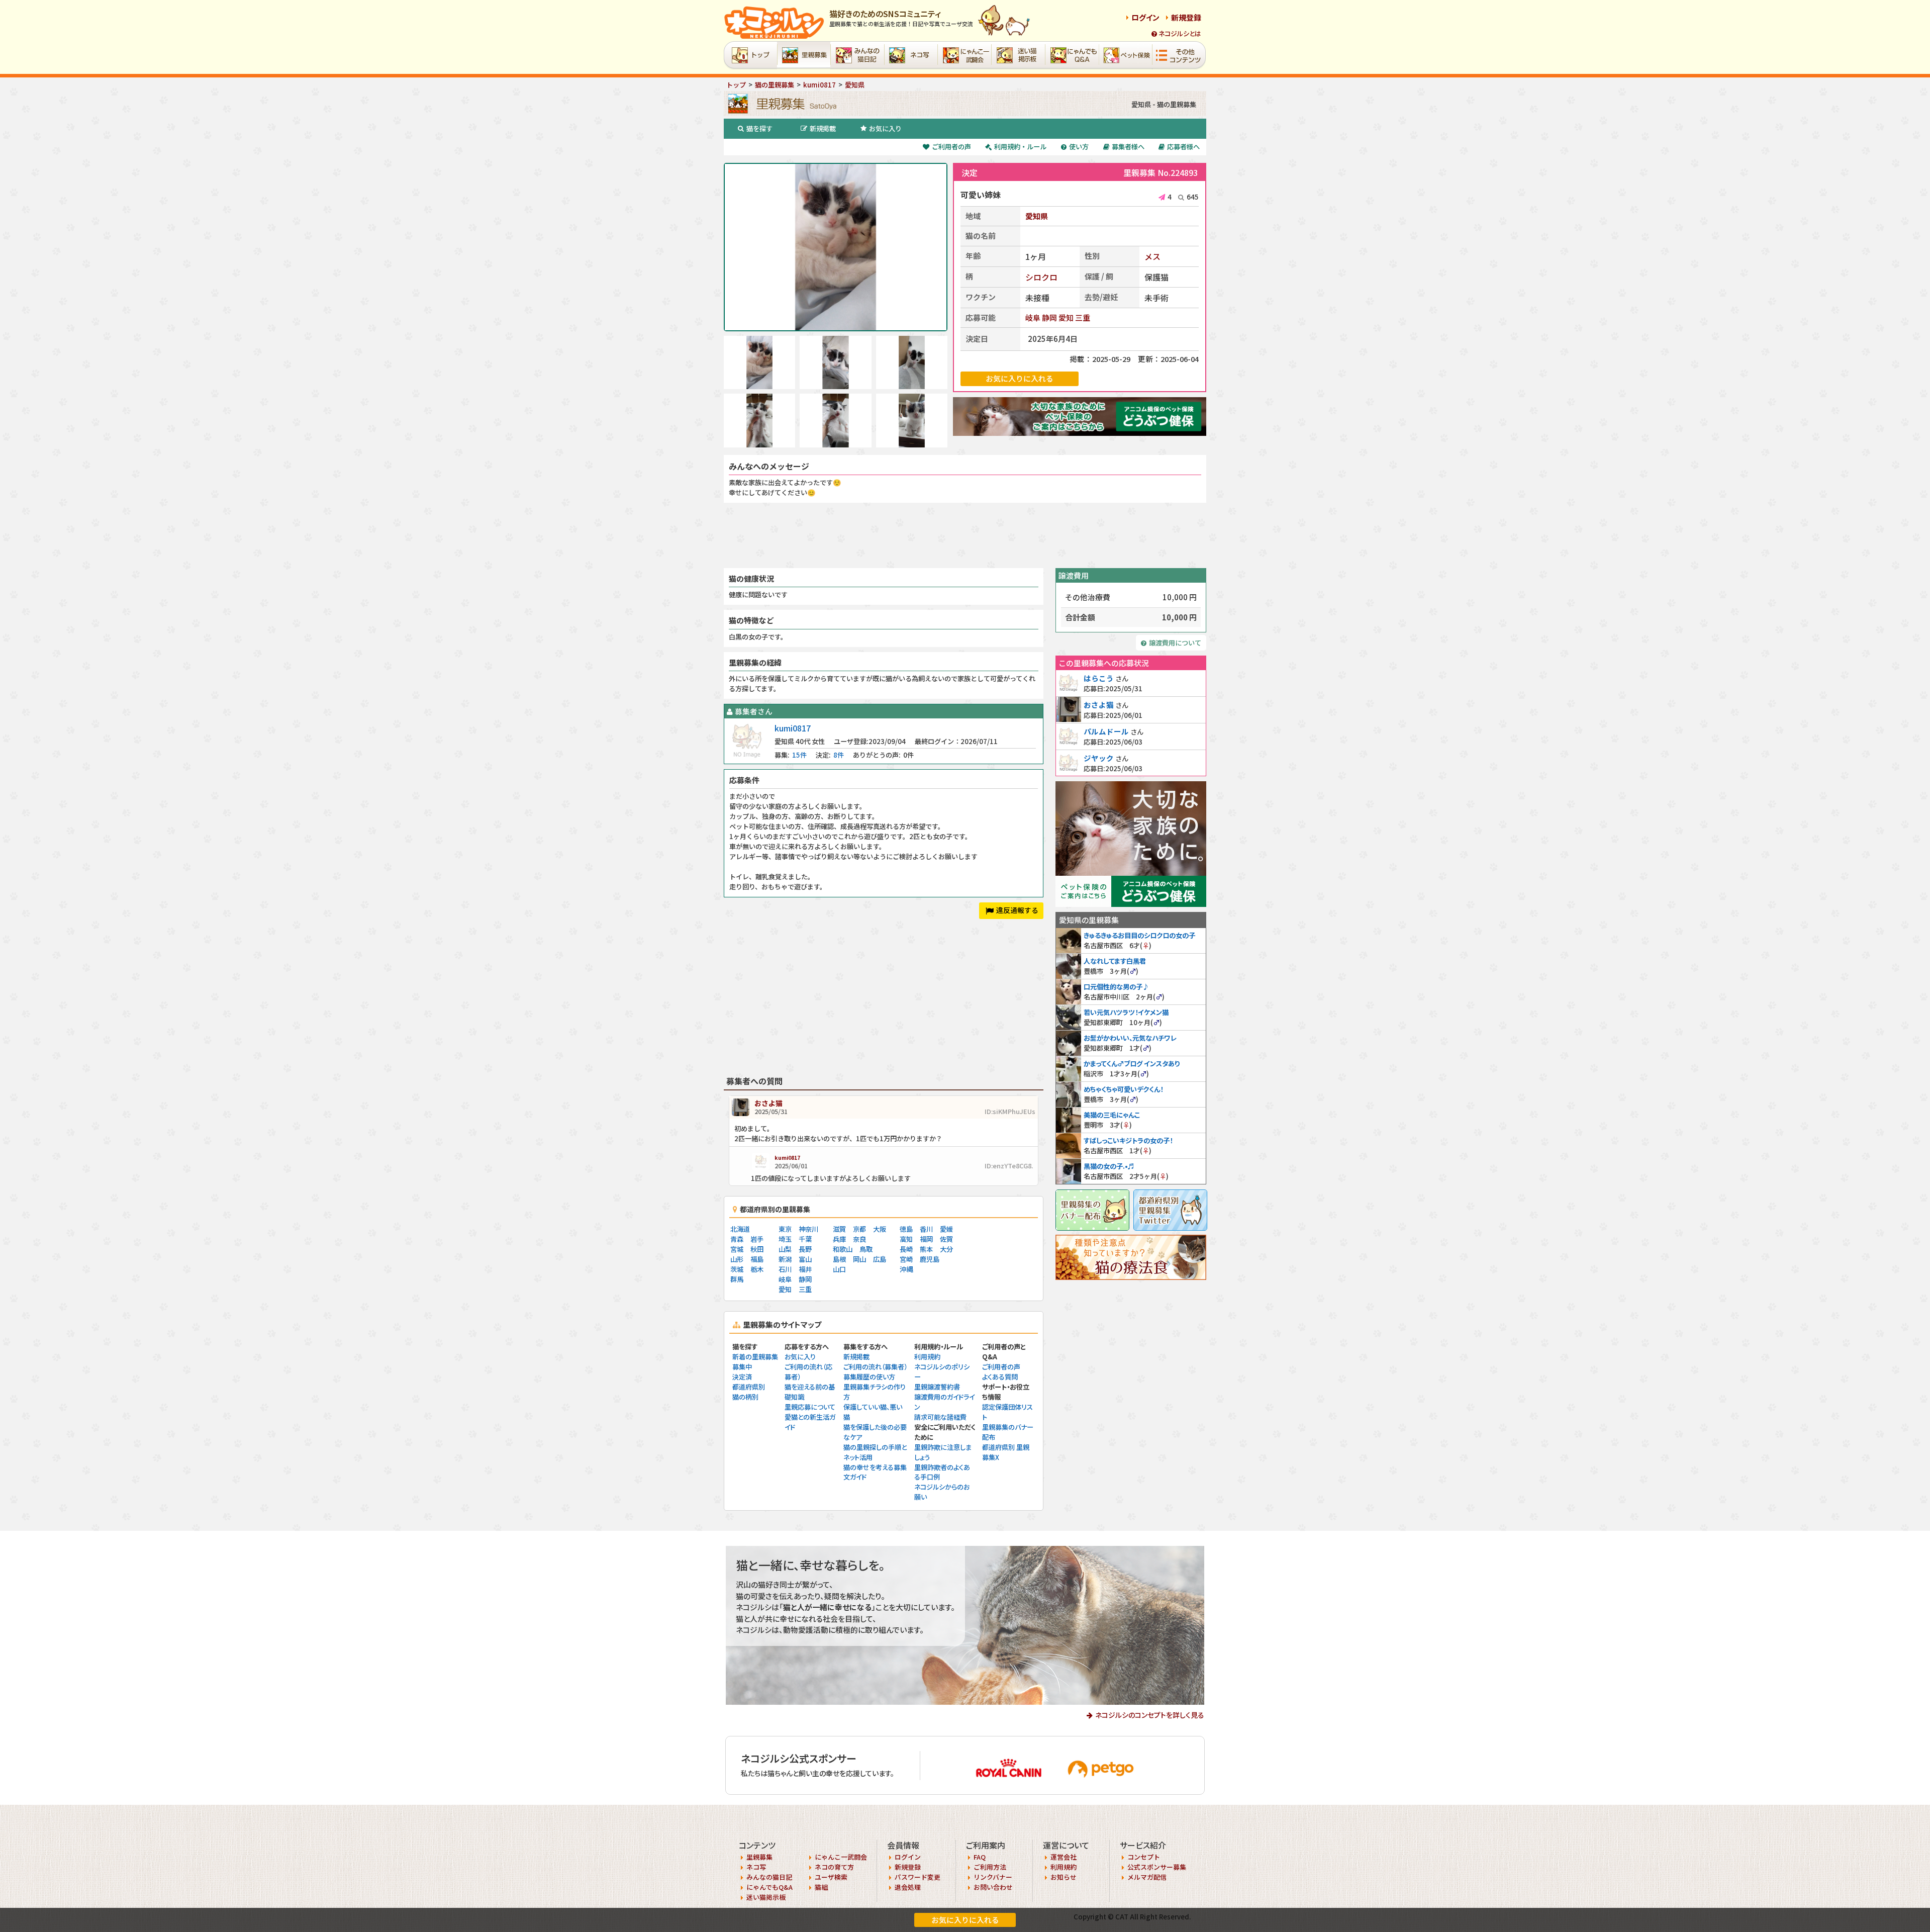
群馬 (737, 1279)
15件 (799, 755)
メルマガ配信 (1147, 1877)
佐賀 (946, 1239)
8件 (839, 755)
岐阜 (1033, 317)
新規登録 (1186, 17)
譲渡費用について (1175, 643)
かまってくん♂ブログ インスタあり (1132, 1064)
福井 (805, 1269)
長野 (805, 1249)
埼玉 (785, 1239)
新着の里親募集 (755, 1357)
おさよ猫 (768, 1103)
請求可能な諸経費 (940, 1417)
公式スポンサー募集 (1157, 1867)
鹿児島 (930, 1259)
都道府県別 (749, 1387)
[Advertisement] (965, 535)
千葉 (805, 1239)
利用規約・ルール (1020, 147)
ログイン (1145, 17)
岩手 (757, 1239)
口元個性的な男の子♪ (1116, 987)
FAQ (980, 1857)
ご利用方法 (990, 1867)
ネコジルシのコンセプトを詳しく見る (1150, 1715)
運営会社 (1064, 1857)
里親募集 (759, 1857)
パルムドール (1106, 731)
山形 (737, 1259)
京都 (859, 1229)
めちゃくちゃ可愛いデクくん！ (1123, 1089)
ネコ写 (756, 1867)
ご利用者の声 (951, 147)
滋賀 (839, 1229)
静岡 (1049, 317)
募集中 (742, 1367)
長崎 (906, 1249)
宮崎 (906, 1259)
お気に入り (885, 128)
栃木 (757, 1269)
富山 (805, 1259)
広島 (880, 1259)
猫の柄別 (745, 1397)
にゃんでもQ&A (769, 1887)
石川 (785, 1269)
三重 (1083, 317)
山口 (839, 1269)
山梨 (785, 1249)
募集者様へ (1128, 147)
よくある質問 (1000, 1377)
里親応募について (810, 1407)
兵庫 (839, 1239)
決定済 (742, 1377)
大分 (946, 1249)
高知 (906, 1239)
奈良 (859, 1239)
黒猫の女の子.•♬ (1109, 1166)
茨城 (737, 1269)
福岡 (926, 1239)
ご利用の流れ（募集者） (875, 1367)
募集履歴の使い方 (869, 1377)
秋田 (757, 1249)
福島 (757, 1259)
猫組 (821, 1887)
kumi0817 (793, 728)
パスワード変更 (918, 1877)
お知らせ (1064, 1877)
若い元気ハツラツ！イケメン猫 (1126, 1012)
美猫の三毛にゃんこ (1112, 1115)
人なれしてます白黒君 (1115, 961)
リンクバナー (993, 1877)
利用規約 (927, 1357)
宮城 (737, 1249)
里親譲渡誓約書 (937, 1387)
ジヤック (1099, 758)
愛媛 (946, 1229)
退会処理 (908, 1887)
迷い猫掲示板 (766, 1897)
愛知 (1066, 317)
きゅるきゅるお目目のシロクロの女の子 (1139, 935)
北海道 (740, 1229)
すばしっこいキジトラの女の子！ (1128, 1140)
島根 (839, 1259)
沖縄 (906, 1269)
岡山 (859, 1259)
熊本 (926, 1249)
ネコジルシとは (1180, 33)
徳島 (906, 1229)
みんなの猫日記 (769, 1877)
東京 (785, 1229)
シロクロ (1041, 277)
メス (1152, 256)
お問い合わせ (993, 1887)
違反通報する (1017, 910)
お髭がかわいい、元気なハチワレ (1130, 1038)
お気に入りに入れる (965, 1920)
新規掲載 (823, 128)
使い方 (1079, 147)
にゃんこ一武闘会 (841, 1857)
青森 (737, 1239)
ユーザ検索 (831, 1877)
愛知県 (1037, 216)
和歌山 (843, 1249)
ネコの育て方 (834, 1867)
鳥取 (866, 1249)
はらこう (1099, 678)
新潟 (785, 1259)
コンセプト (1144, 1857)
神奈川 (808, 1229)
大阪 (880, 1229)
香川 (926, 1229)
